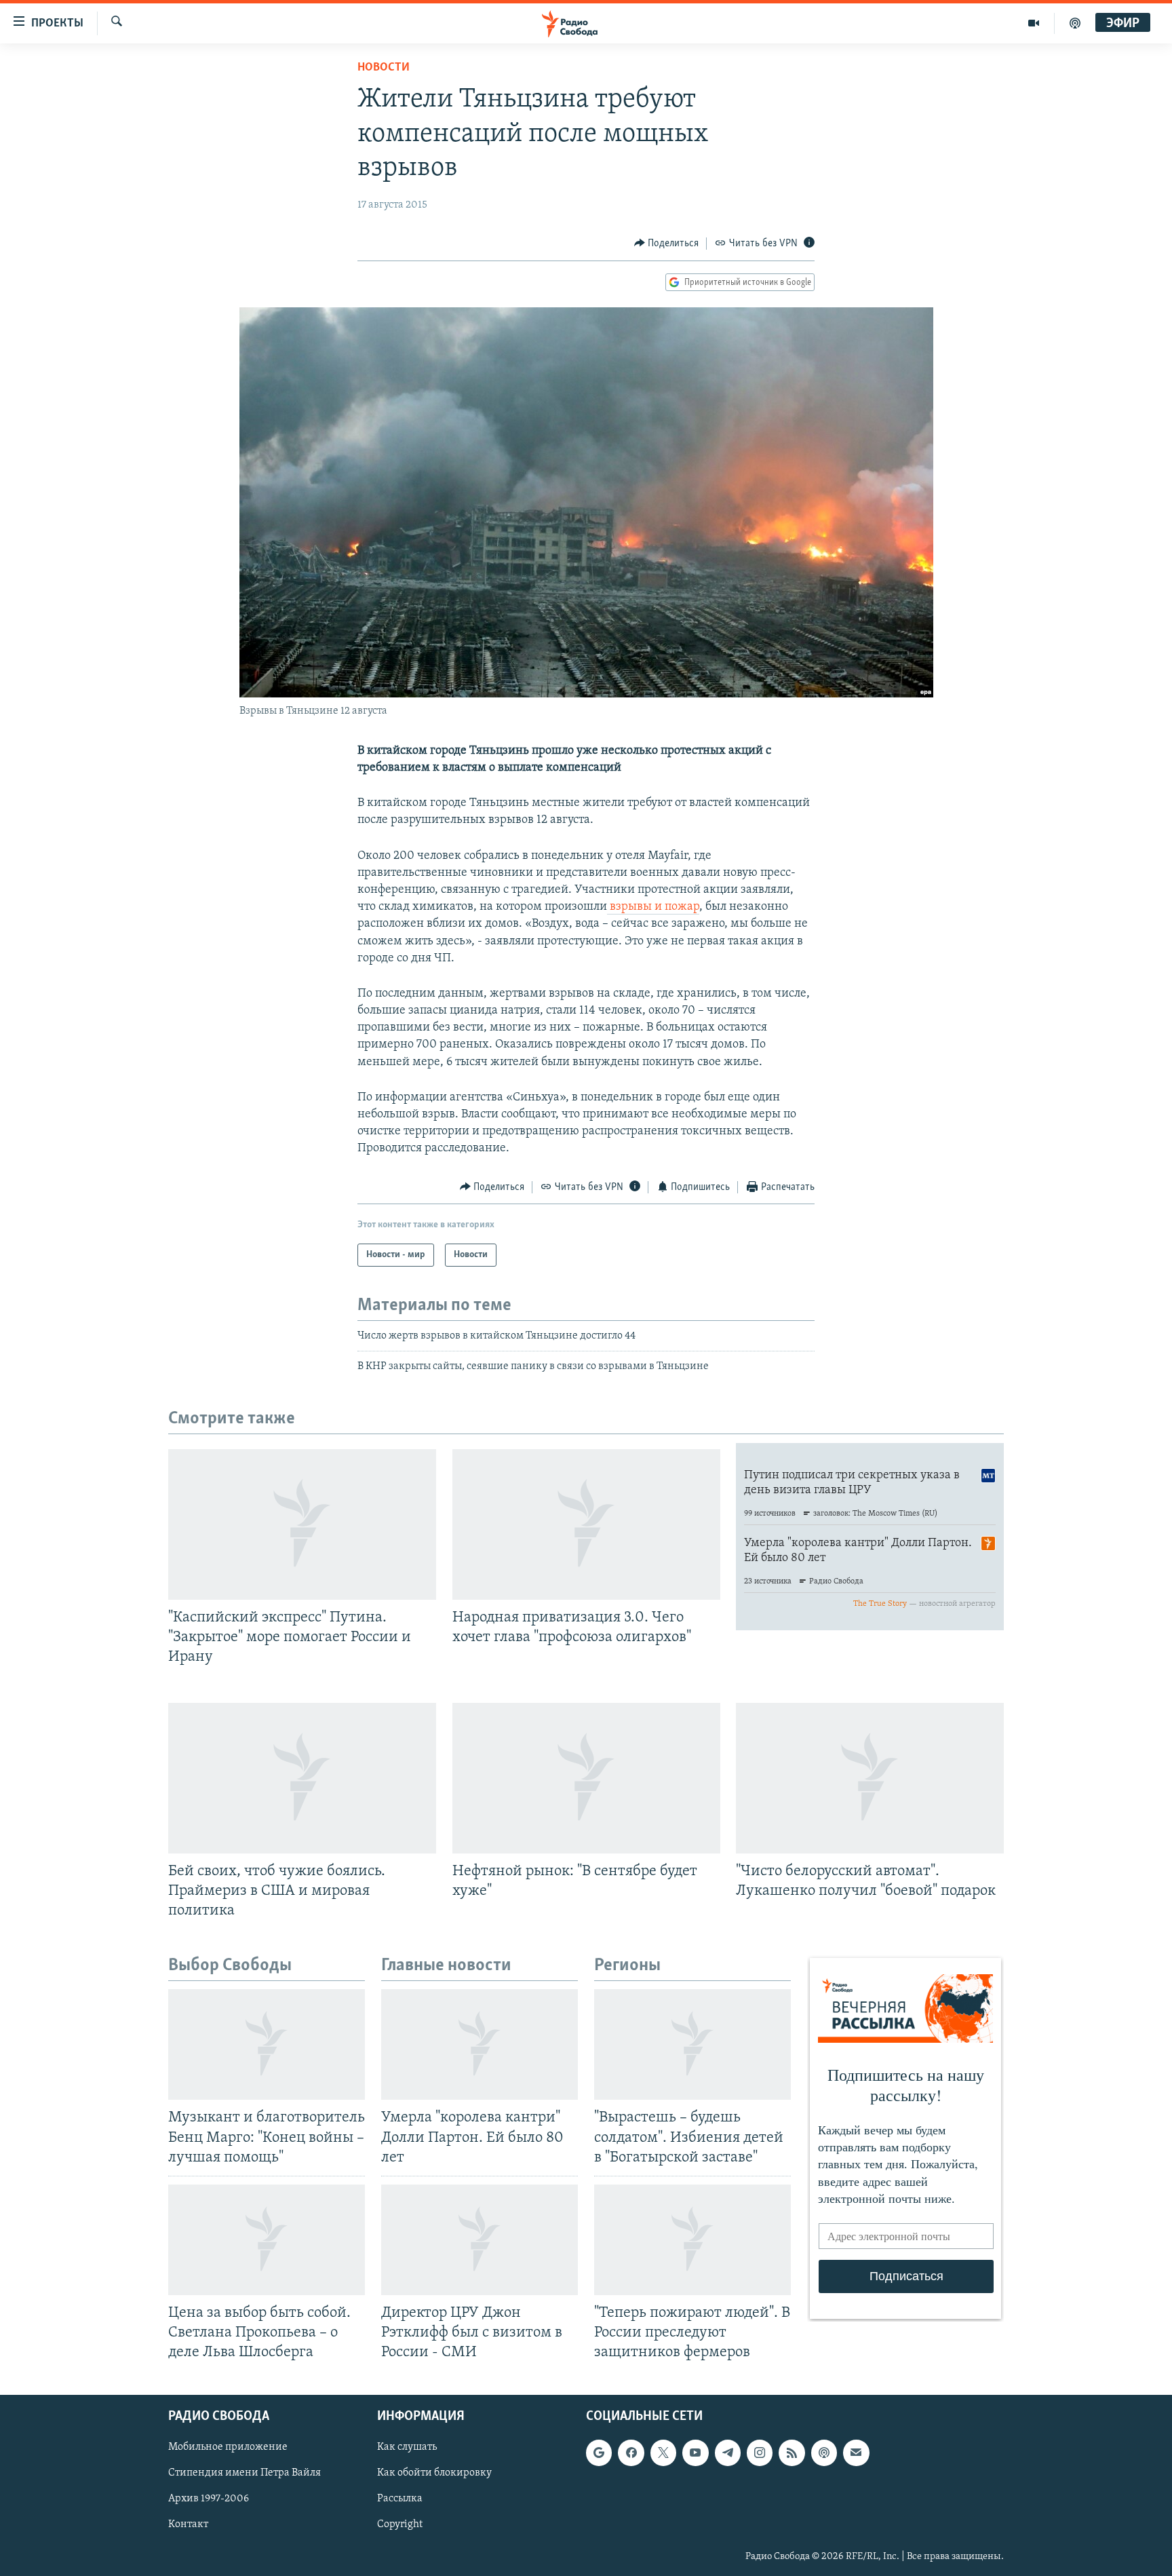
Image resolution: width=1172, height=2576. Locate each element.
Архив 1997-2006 (209, 2499)
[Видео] (1034, 23)
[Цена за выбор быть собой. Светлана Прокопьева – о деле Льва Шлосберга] (267, 2240)
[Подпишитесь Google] (599, 2453)
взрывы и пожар (653, 907)
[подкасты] (1075, 23)
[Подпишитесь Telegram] (728, 2453)
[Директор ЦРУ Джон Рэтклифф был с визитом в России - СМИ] (480, 2240)
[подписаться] (856, 2453)
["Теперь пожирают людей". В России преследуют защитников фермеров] (692, 2240)
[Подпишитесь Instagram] (760, 2453)
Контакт (188, 2525)
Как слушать (407, 2448)
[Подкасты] (824, 2453)
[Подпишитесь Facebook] (631, 2453)
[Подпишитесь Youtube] (695, 2453)
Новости (384, 68)
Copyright (400, 2525)
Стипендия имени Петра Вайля (245, 2474)
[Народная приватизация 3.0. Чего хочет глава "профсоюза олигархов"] (586, 1524)
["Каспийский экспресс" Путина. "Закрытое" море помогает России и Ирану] (302, 1524)
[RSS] (792, 2453)
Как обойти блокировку (434, 2474)
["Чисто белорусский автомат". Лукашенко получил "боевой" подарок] (870, 1778)
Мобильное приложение (228, 2448)
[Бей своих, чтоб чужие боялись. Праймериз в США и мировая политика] (302, 1778)
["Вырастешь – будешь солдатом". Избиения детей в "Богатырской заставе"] (692, 2044)
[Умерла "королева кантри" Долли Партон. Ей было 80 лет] (480, 2044)
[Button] (667, 244)
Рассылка (400, 2499)
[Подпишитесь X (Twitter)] (663, 2453)
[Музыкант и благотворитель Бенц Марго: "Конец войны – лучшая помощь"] (267, 2044)
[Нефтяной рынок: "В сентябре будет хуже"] (586, 1778)
